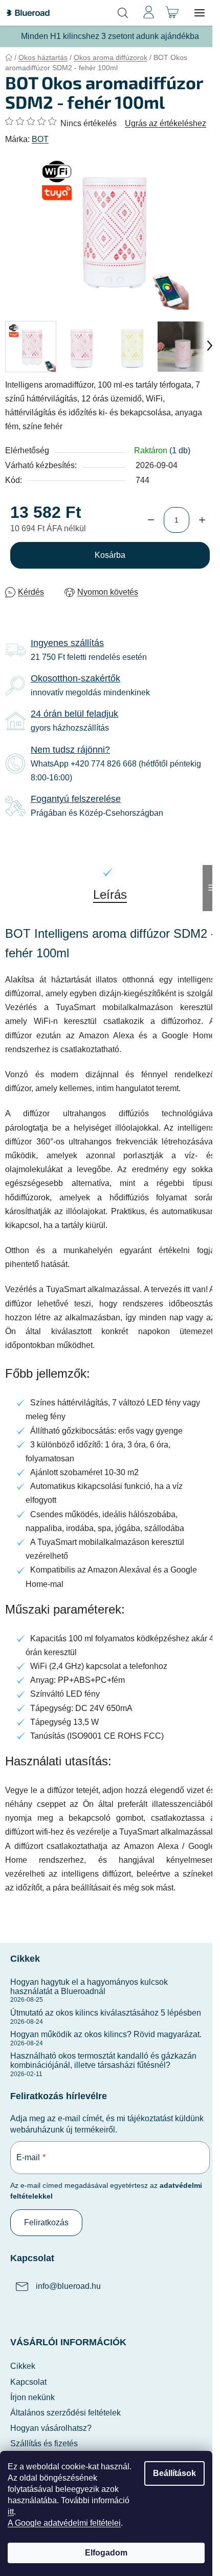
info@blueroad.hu (68, 2286)
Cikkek (23, 2366)
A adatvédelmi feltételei (64, 2523)
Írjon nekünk (32, 2397)
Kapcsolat (28, 2382)
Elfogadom (106, 2553)
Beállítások (174, 2473)
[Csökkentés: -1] (151, 520)
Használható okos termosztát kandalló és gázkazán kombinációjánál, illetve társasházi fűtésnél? (103, 2060)
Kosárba (110, 555)
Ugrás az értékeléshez (166, 123)
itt (11, 2512)
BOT (40, 139)
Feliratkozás (46, 2222)
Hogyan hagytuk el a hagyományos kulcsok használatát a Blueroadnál (89, 1987)
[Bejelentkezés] (148, 13)
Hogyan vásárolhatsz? (51, 2428)
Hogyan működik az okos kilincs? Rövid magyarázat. (106, 2034)
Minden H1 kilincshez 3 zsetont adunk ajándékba (110, 36)
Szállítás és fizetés (44, 2443)
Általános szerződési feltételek (65, 2413)
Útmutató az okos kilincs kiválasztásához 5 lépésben (106, 2013)
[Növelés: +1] (202, 520)
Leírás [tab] (110, 894)
